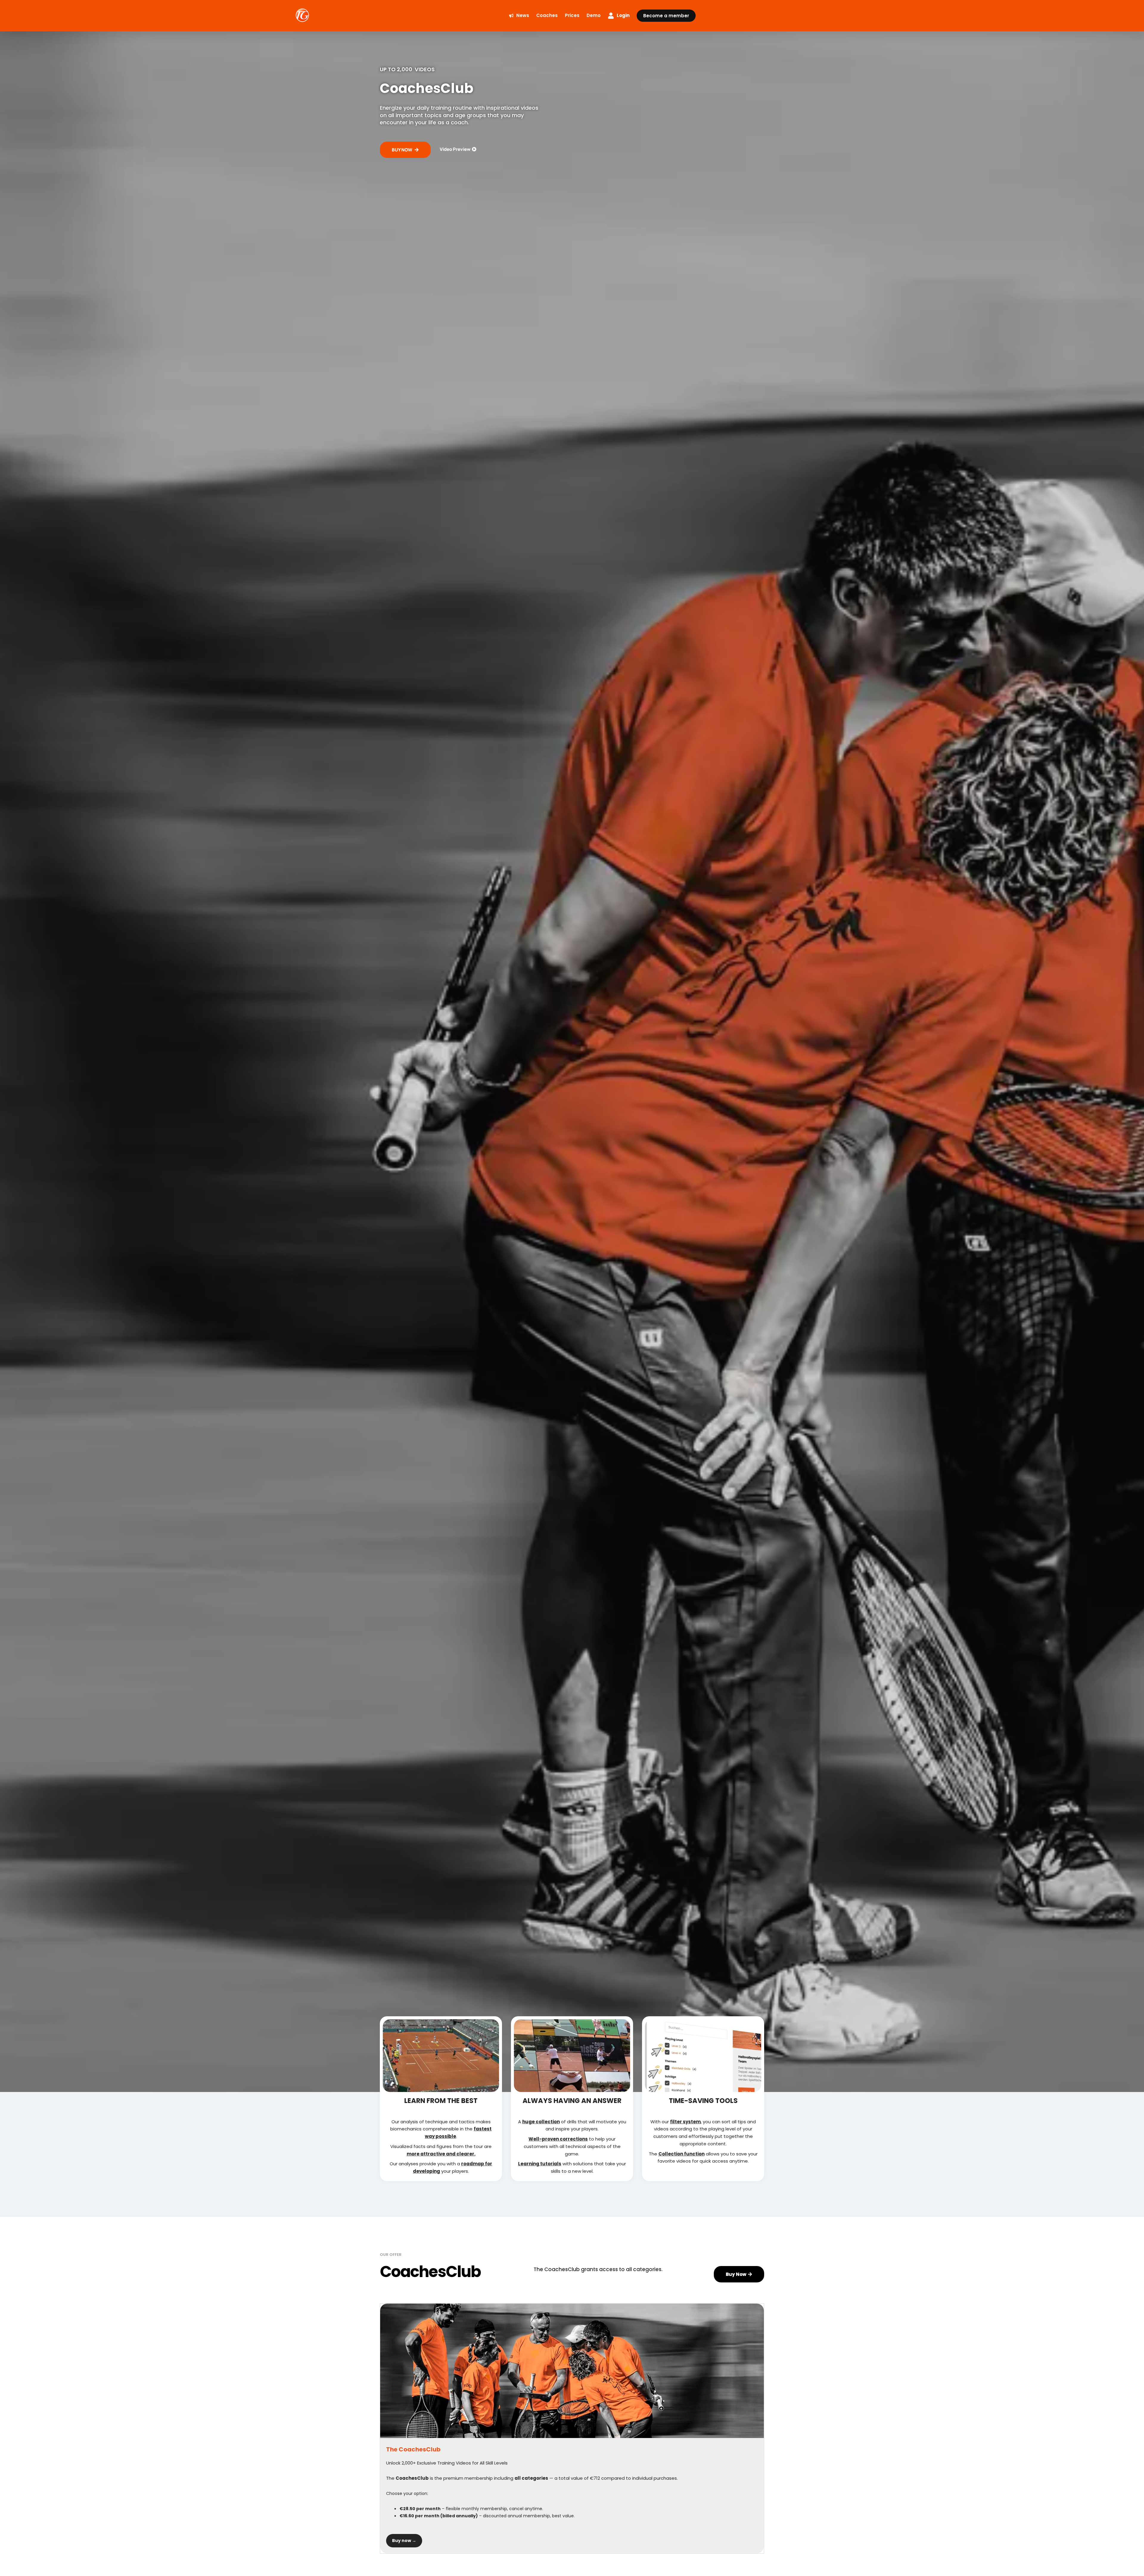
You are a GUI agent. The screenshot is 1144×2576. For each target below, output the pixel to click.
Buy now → (404, 2541)
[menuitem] (519, 16)
